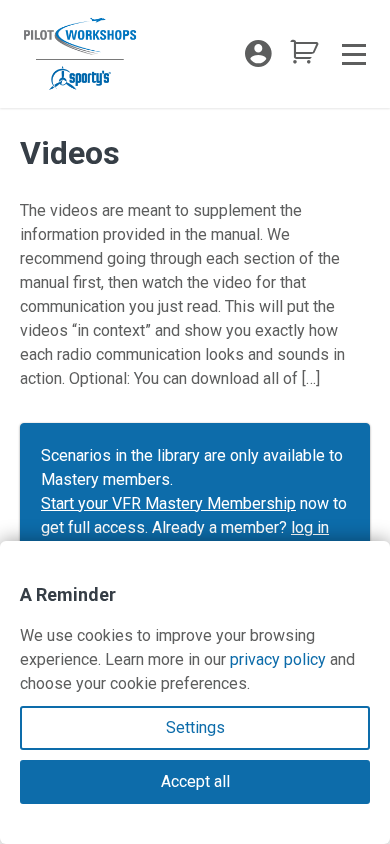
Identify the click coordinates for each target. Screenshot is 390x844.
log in (310, 527)
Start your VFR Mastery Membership (168, 503)
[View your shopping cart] (304, 57)
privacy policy (278, 659)
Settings (195, 727)
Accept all (195, 781)
